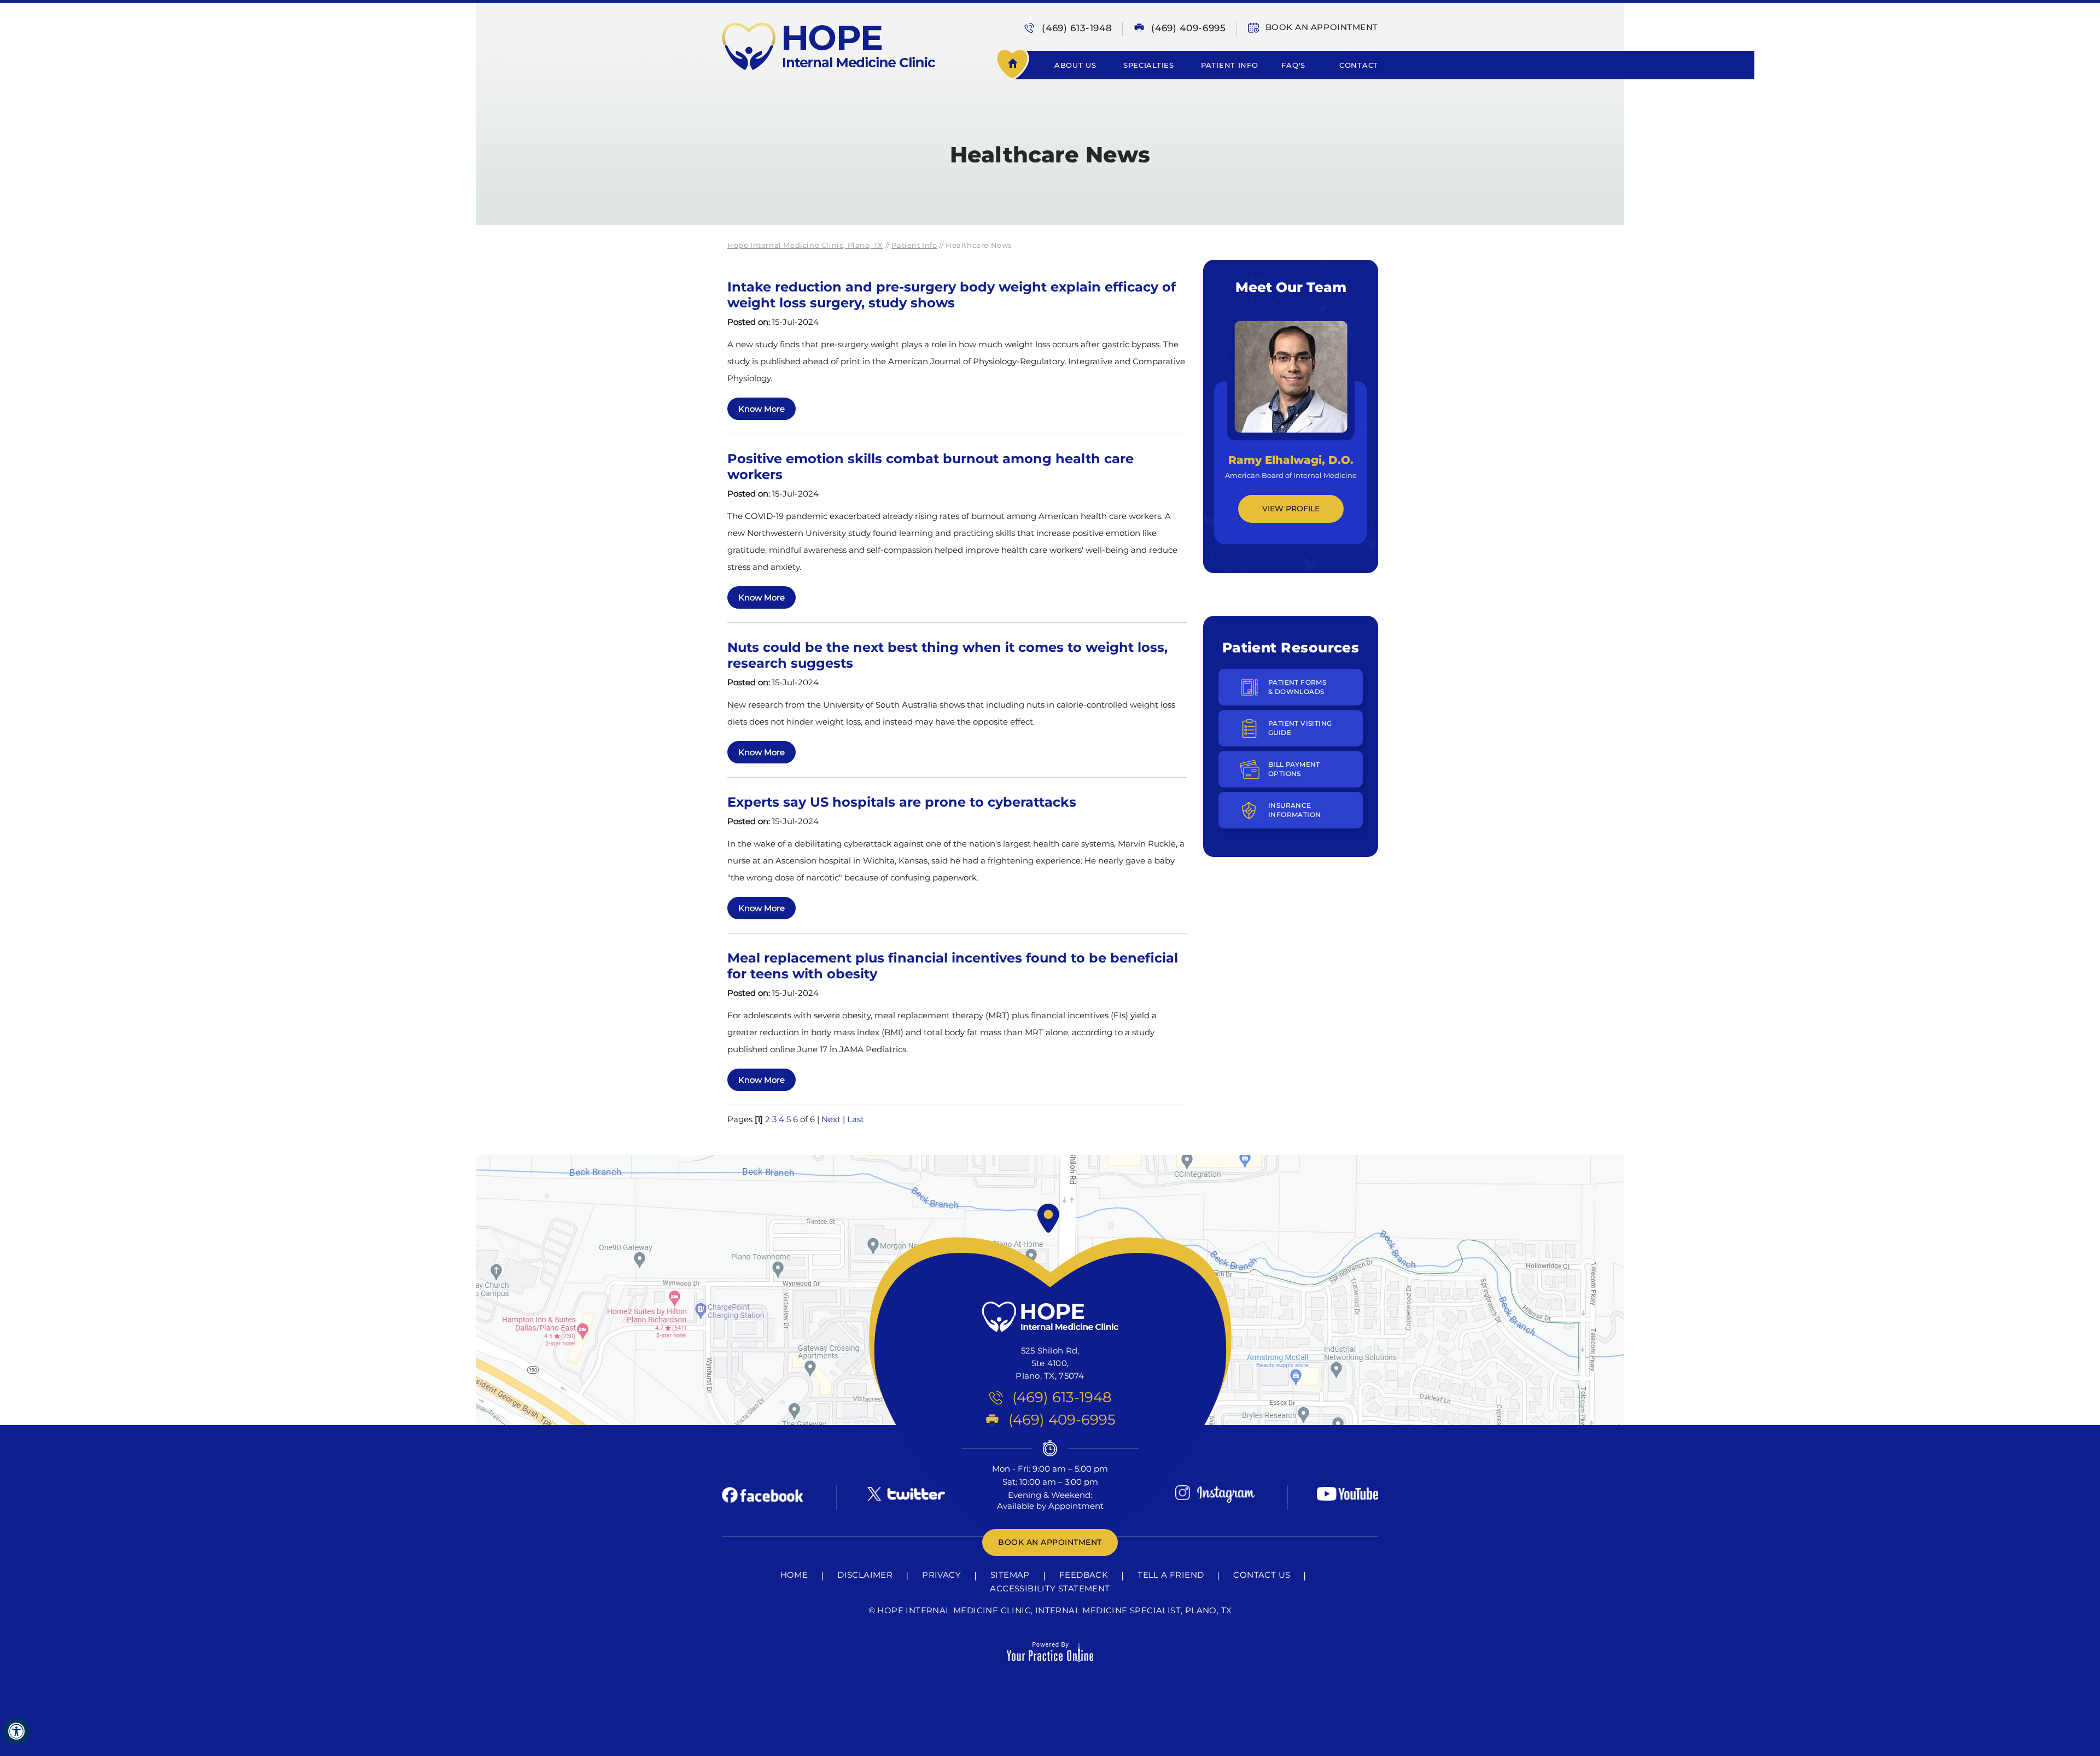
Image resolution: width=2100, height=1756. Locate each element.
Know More (762, 409)
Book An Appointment (1322, 27)
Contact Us (1262, 1575)
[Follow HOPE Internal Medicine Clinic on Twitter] (905, 1494)
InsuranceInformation (1294, 810)
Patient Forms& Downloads (1297, 687)
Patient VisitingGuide (1300, 728)
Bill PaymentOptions (1294, 769)
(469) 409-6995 (1188, 28)
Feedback (1084, 1575)
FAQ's (1293, 65)
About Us (1075, 65)
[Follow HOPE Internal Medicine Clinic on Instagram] (1215, 1494)
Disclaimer (865, 1575)
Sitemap (1010, 1575)
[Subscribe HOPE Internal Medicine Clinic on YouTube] (1347, 1494)
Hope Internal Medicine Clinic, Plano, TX (805, 245)
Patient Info (1229, 65)
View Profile (1291, 509)
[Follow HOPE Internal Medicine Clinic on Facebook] (763, 1494)
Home (1023, 65)
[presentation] (1050, 113)
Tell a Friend (1171, 1575)
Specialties (1149, 65)
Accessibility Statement (1050, 1588)
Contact (1359, 65)
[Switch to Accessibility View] (16, 1731)
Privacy (941, 1575)
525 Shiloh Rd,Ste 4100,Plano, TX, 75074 (1050, 1363)
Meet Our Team (1291, 287)
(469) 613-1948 (1077, 28)
